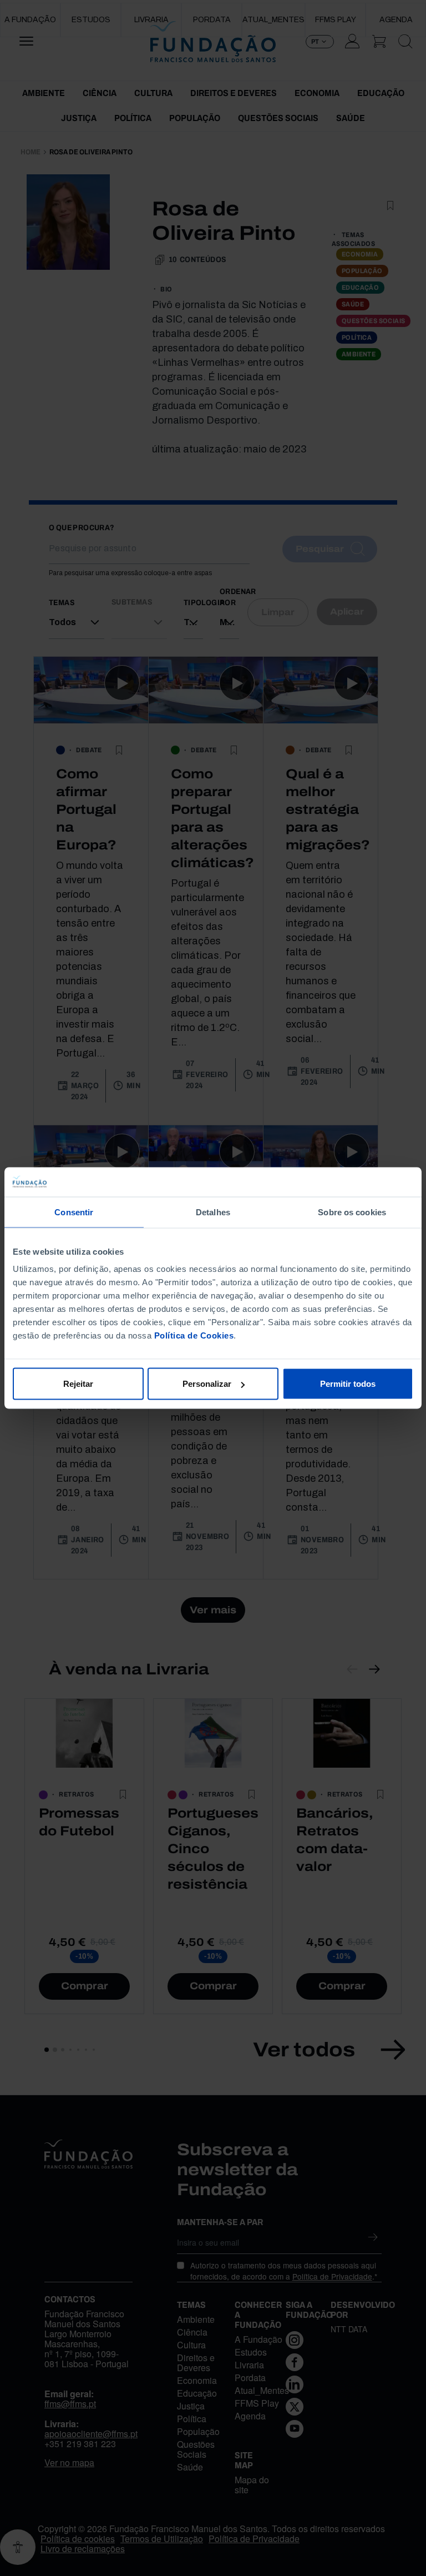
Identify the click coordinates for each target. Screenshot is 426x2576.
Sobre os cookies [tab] (352, 1212)
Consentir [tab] (74, 1212)
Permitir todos (348, 1384)
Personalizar (207, 1384)
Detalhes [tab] (213, 1212)
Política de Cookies (194, 1335)
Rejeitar (78, 1384)
